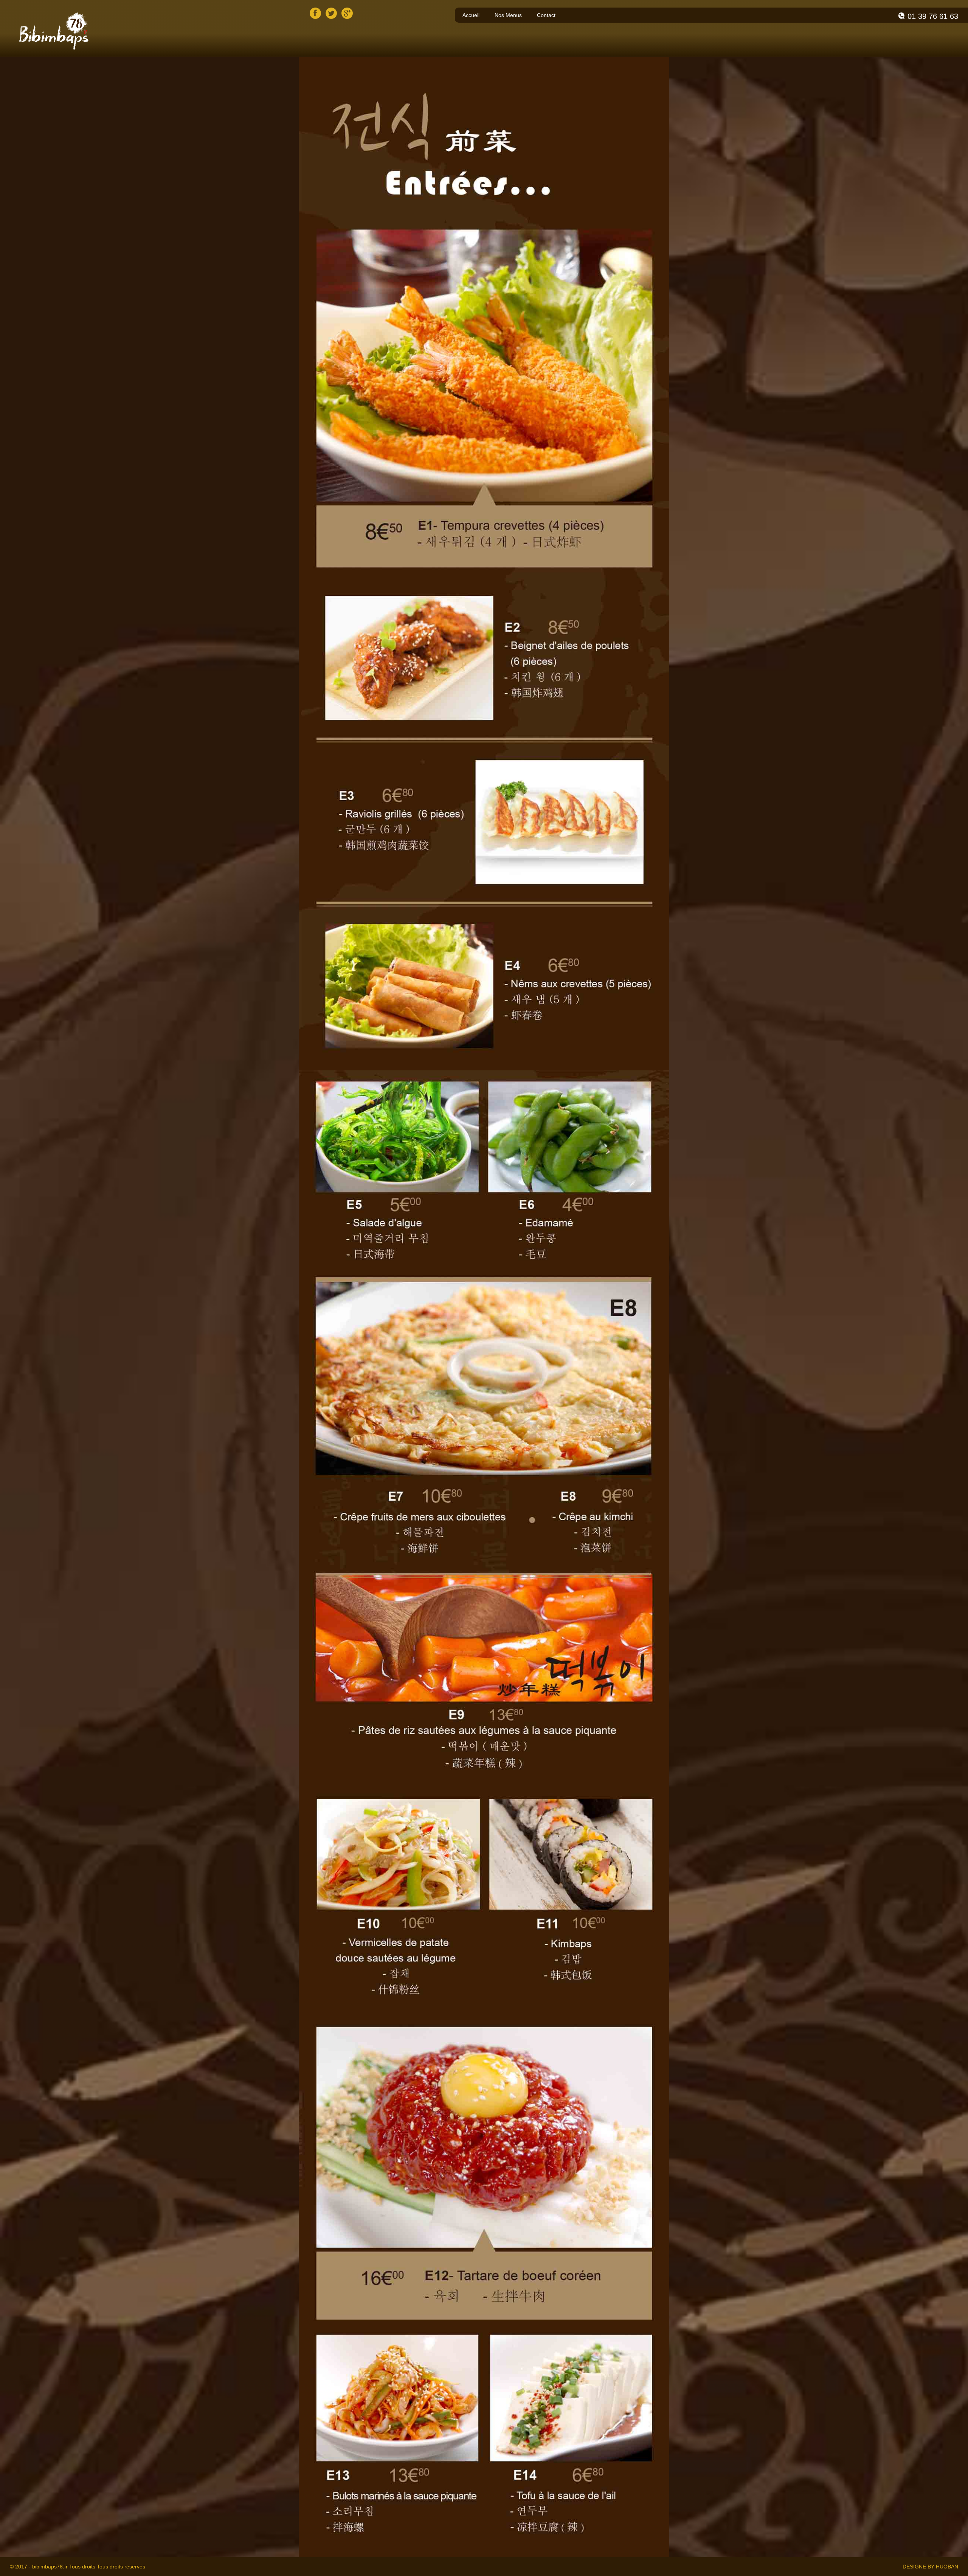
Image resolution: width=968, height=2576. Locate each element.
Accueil (471, 15)
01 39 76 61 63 (933, 16)
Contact (546, 15)
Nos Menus (508, 15)
